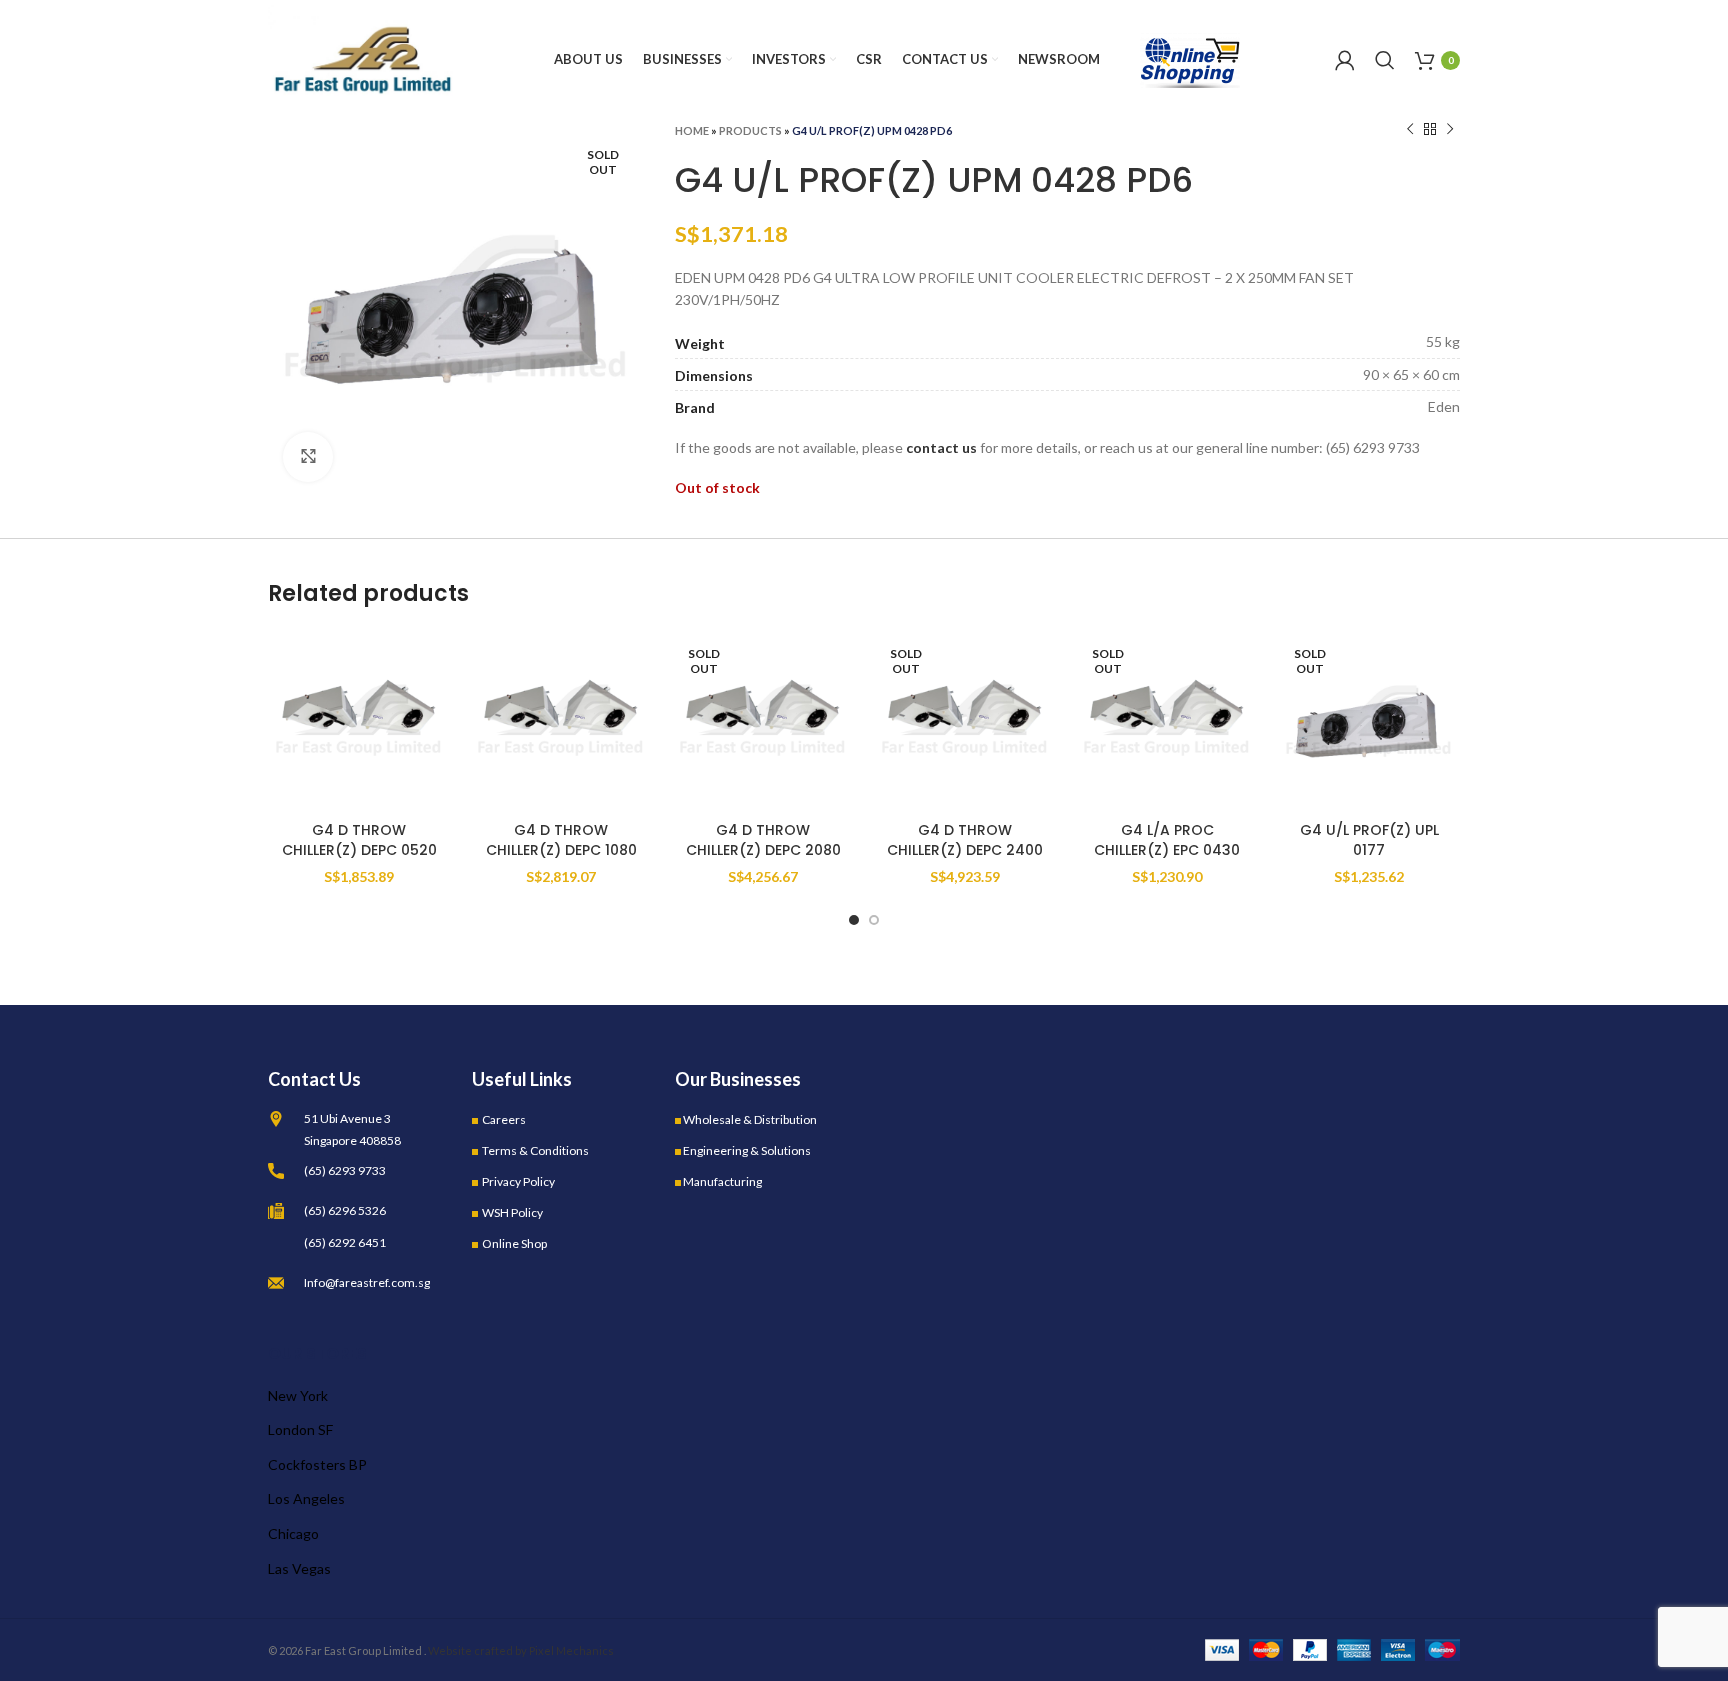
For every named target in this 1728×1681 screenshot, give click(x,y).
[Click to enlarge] (308, 457)
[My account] (1345, 60)
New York (298, 1395)
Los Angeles (306, 1498)
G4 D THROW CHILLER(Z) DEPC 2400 (965, 840)
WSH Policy (512, 1212)
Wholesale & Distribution (750, 1119)
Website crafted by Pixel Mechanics (521, 1650)
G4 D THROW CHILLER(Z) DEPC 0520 (359, 840)
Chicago (293, 1533)
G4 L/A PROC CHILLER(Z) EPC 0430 (1167, 840)
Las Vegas (299, 1568)
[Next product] (1450, 130)
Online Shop (514, 1243)
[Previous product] (1410, 130)
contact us (941, 447)
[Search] (1385, 60)
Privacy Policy (518, 1181)
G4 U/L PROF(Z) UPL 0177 (1369, 840)
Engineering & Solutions (747, 1150)
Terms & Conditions (535, 1150)
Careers (504, 1119)
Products (750, 130)
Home (692, 130)
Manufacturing (722, 1181)
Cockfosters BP (317, 1464)
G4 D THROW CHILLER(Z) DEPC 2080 (763, 840)
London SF (300, 1429)
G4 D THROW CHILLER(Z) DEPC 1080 (561, 840)
